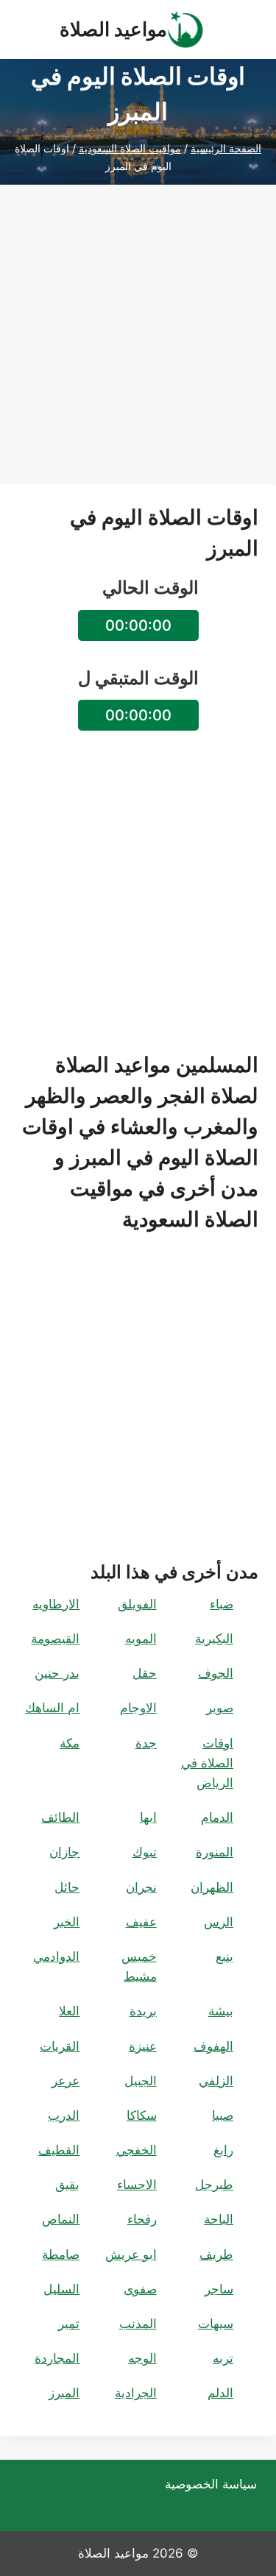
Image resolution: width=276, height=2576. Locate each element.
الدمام (217, 1817)
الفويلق (137, 1604)
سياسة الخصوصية (211, 2484)
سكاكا (142, 2115)
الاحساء (137, 2185)
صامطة (61, 2254)
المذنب (138, 2324)
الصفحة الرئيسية (226, 148)
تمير (69, 2324)
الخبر (67, 1922)
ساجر (219, 2289)
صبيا (223, 2115)
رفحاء (142, 2219)
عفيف (141, 1922)
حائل (67, 1887)
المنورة (215, 1852)
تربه (223, 2358)
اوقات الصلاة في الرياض (207, 1763)
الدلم (220, 2393)
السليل (61, 2289)
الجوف (216, 1673)
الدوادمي (56, 1956)
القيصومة (55, 1639)
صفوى (140, 2289)
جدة (146, 1743)
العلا (69, 2011)
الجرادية (136, 2393)
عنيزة (143, 2046)
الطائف (60, 1817)
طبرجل (214, 2185)
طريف (216, 2254)
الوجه (142, 2358)
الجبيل (141, 2081)
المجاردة (57, 2358)
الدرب (64, 2115)
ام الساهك (52, 1708)
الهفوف (213, 2046)
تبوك (145, 1852)
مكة (70, 1743)
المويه (141, 1639)
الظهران (212, 1887)
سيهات (216, 2324)
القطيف (59, 2150)
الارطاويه (56, 1604)
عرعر (66, 2081)
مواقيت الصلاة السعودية (130, 148)
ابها (148, 1817)
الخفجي (137, 2150)
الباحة (219, 2219)
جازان (64, 1852)
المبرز (64, 2393)
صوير (220, 1708)
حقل (145, 1673)
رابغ (223, 2150)
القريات (60, 2046)
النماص (61, 2219)
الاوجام (138, 1708)
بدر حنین (57, 1673)
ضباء (222, 1604)
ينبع (224, 1956)
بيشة (221, 2011)
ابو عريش (131, 2254)
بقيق (67, 2185)
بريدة (143, 2011)
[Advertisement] (138, 346)
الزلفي (216, 2081)
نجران (141, 1887)
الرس (219, 1922)
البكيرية (214, 1639)
